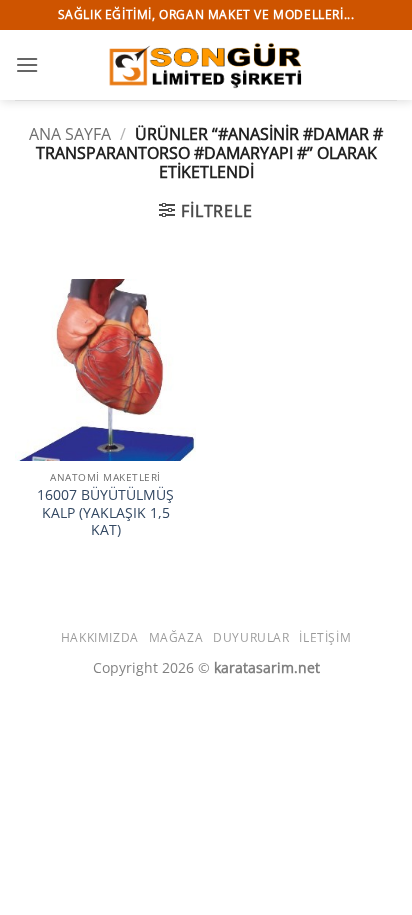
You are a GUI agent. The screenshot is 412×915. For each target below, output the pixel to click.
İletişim (325, 637)
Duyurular (251, 637)
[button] (27, 64)
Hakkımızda (100, 637)
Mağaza (176, 637)
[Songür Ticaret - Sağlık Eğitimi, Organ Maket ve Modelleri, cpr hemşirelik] (206, 64)
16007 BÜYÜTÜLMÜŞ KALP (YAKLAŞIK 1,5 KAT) (105, 512)
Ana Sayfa (70, 134)
